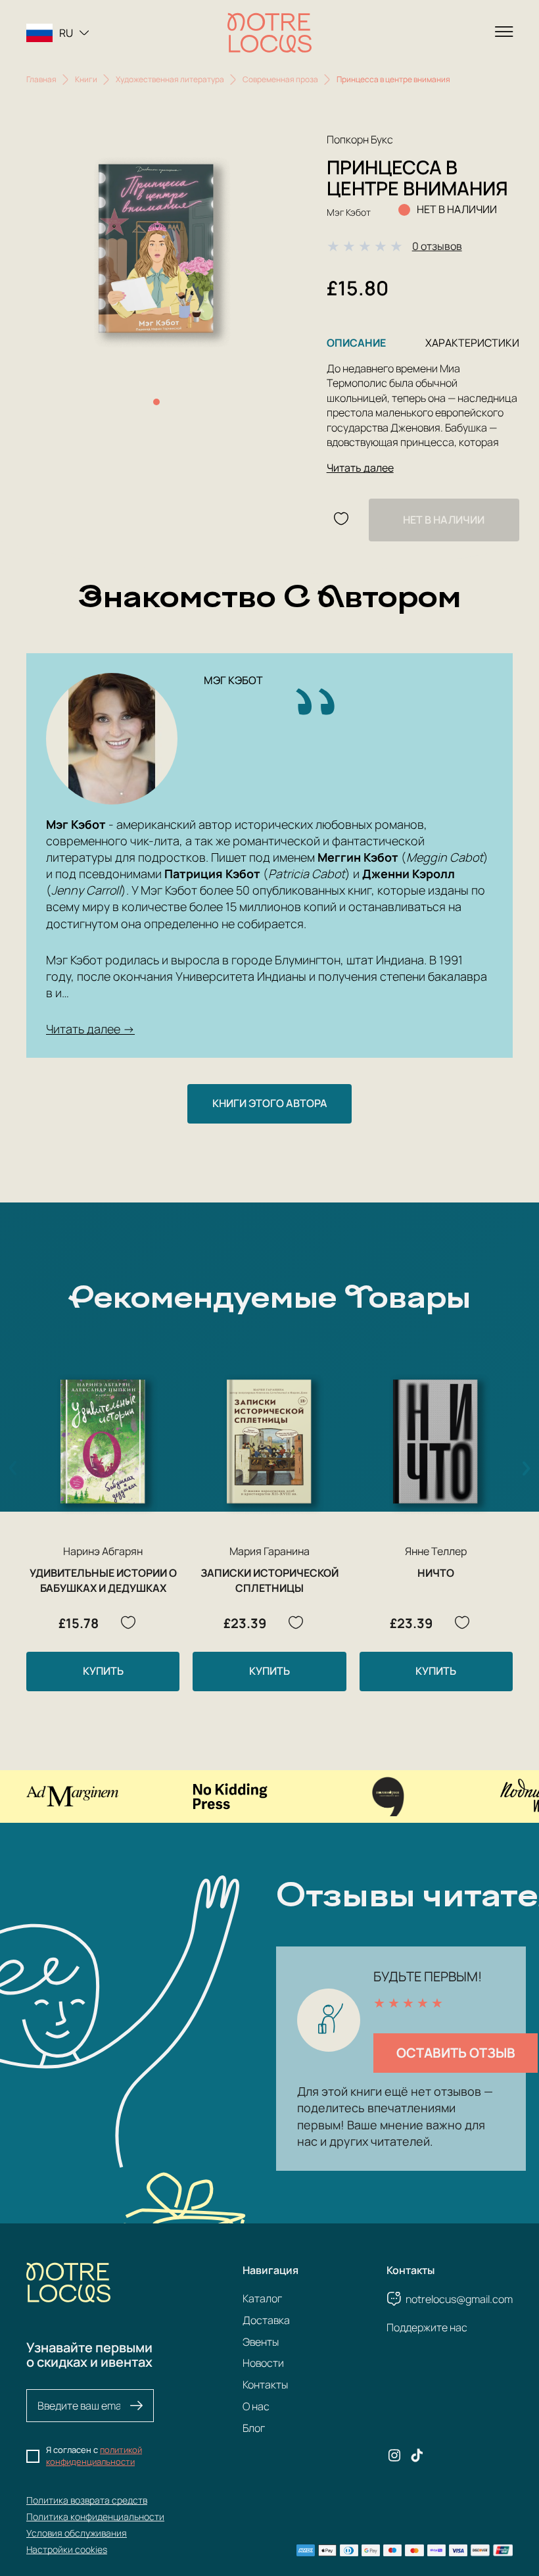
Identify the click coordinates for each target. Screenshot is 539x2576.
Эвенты (261, 2342)
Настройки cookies (67, 2549)
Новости (263, 2363)
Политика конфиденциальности (95, 2516)
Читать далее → (90, 1029)
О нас (256, 2406)
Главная (41, 79)
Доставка (266, 2320)
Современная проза (280, 79)
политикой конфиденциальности (94, 2456)
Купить (103, 1671)
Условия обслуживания (77, 2533)
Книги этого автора (270, 1103)
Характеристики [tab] (472, 343)
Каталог (262, 2298)
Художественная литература (170, 79)
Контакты (265, 2385)
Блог (254, 2428)
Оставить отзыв (456, 2053)
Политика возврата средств (87, 2500)
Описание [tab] (356, 343)
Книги (86, 79)
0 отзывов (437, 246)
